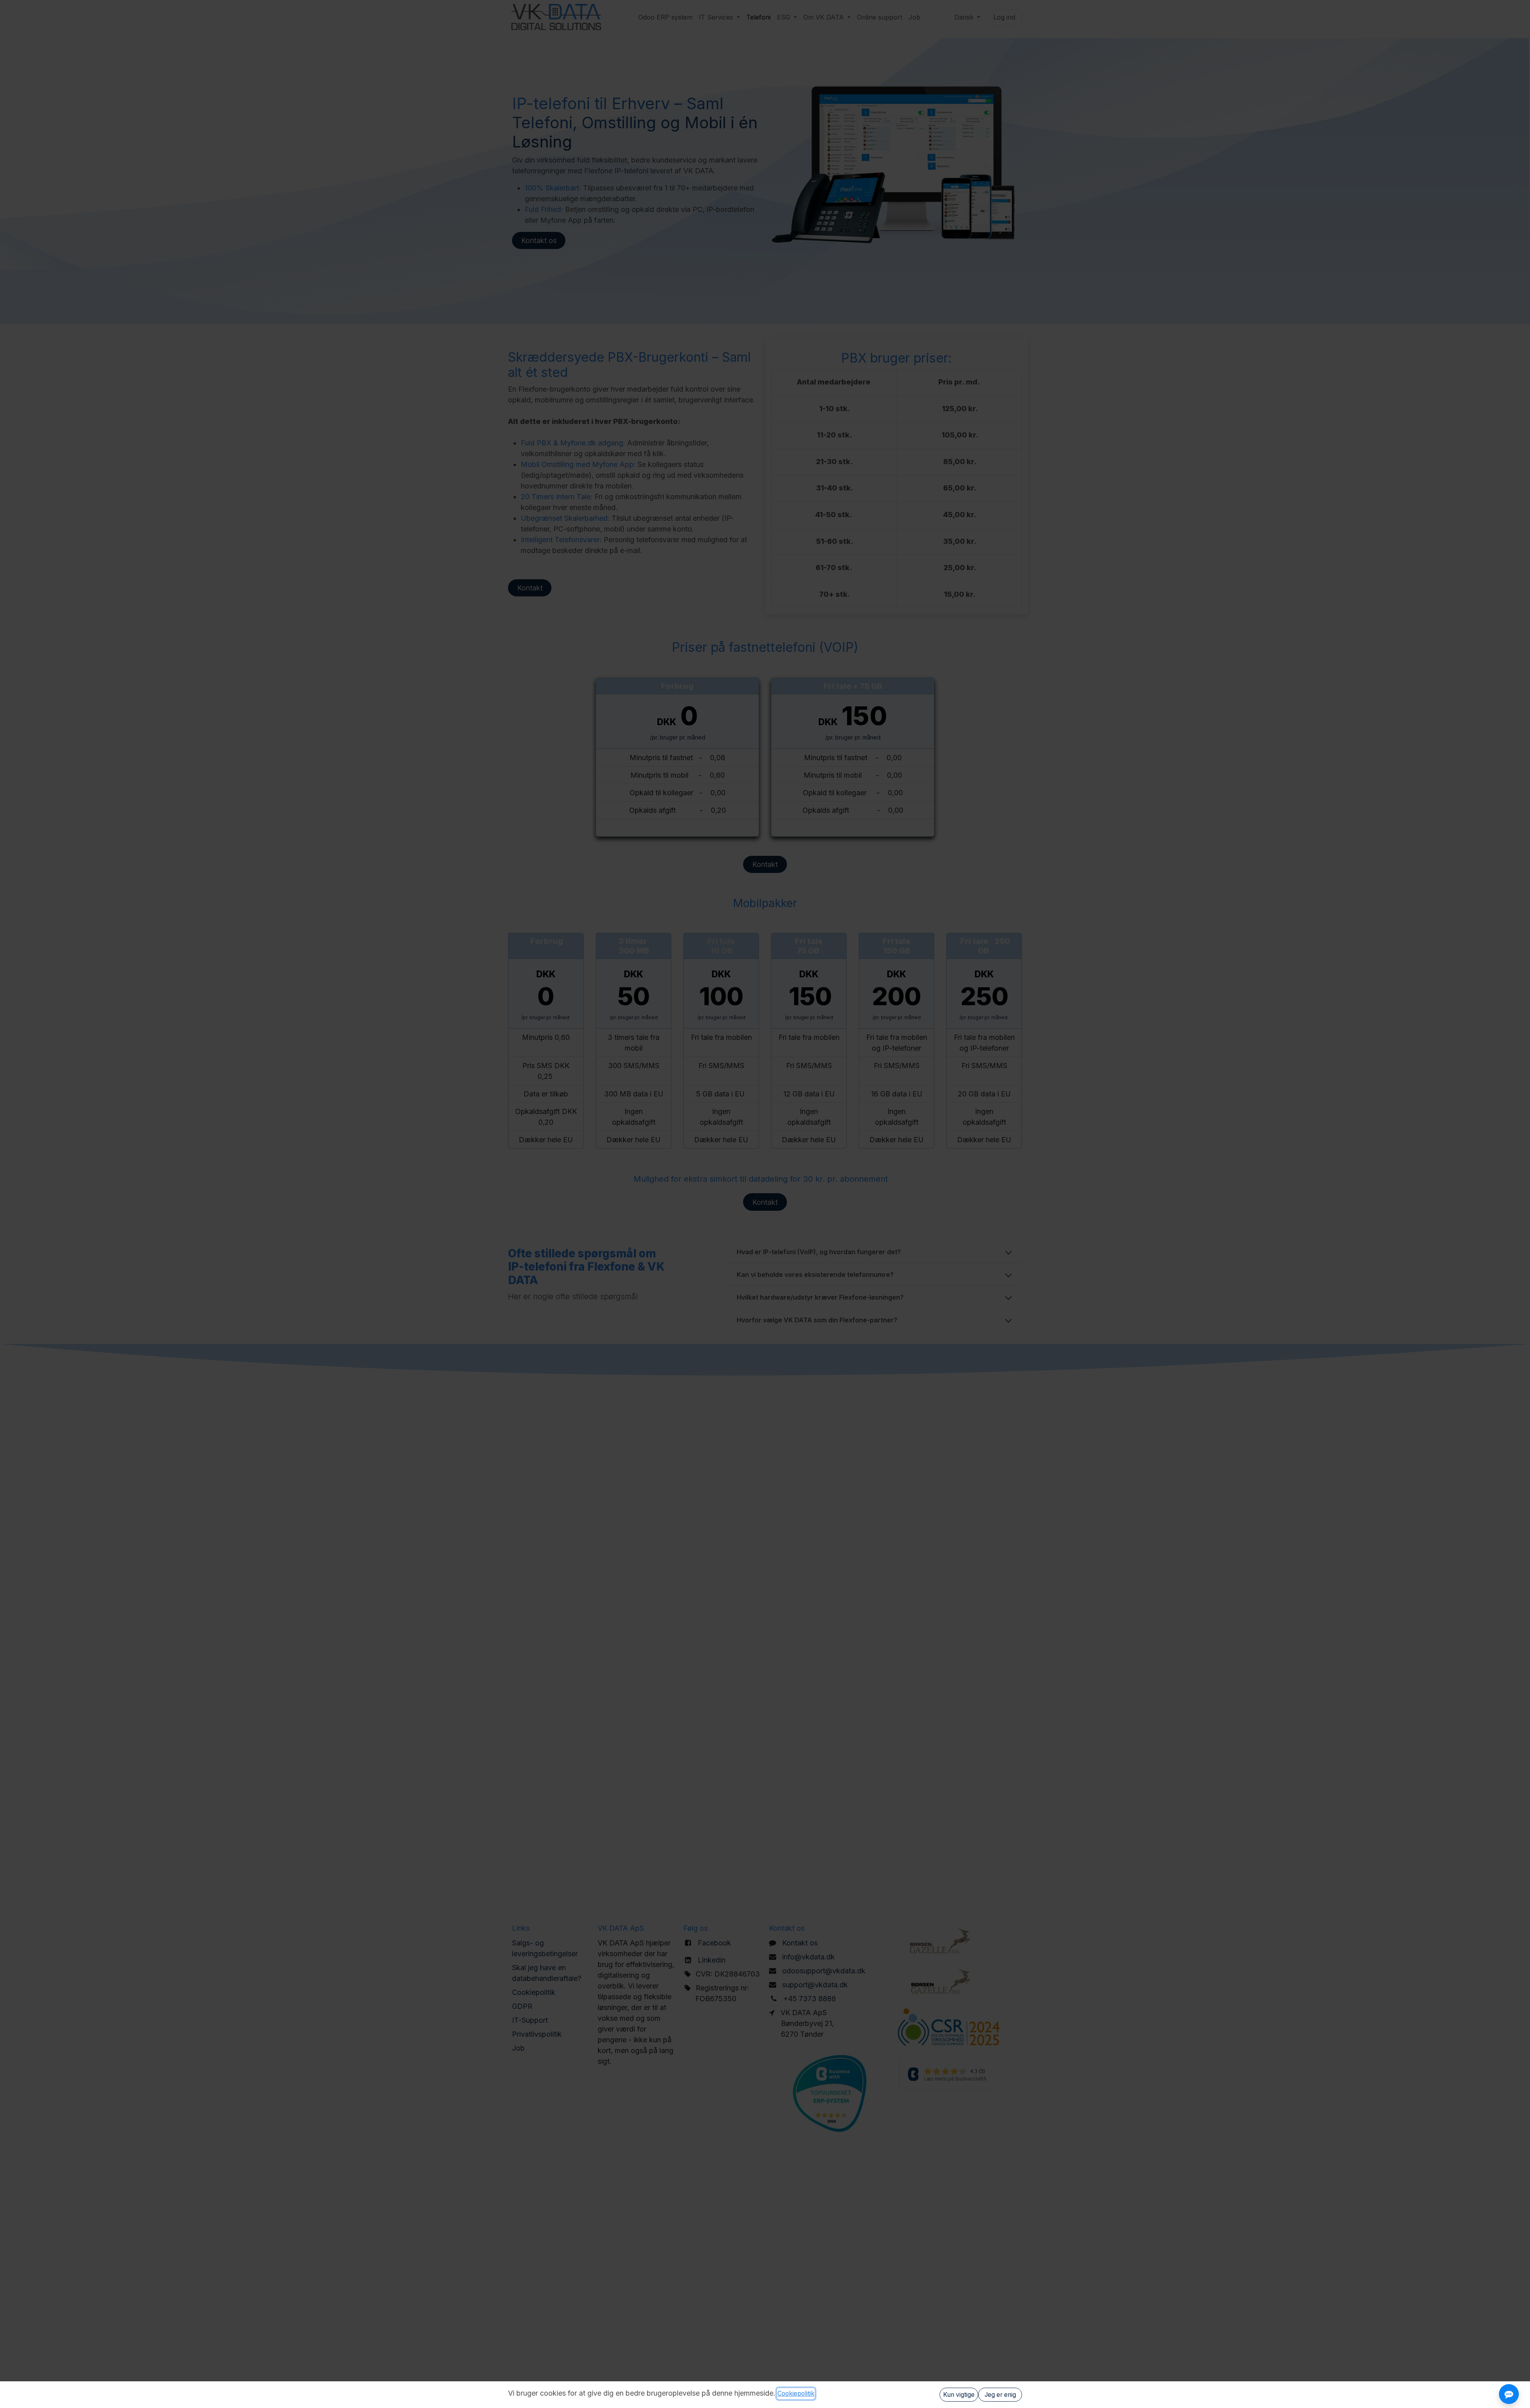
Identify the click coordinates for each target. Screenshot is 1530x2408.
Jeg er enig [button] (1000, 2395)
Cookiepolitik (796, 2393)
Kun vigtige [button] (959, 2395)
